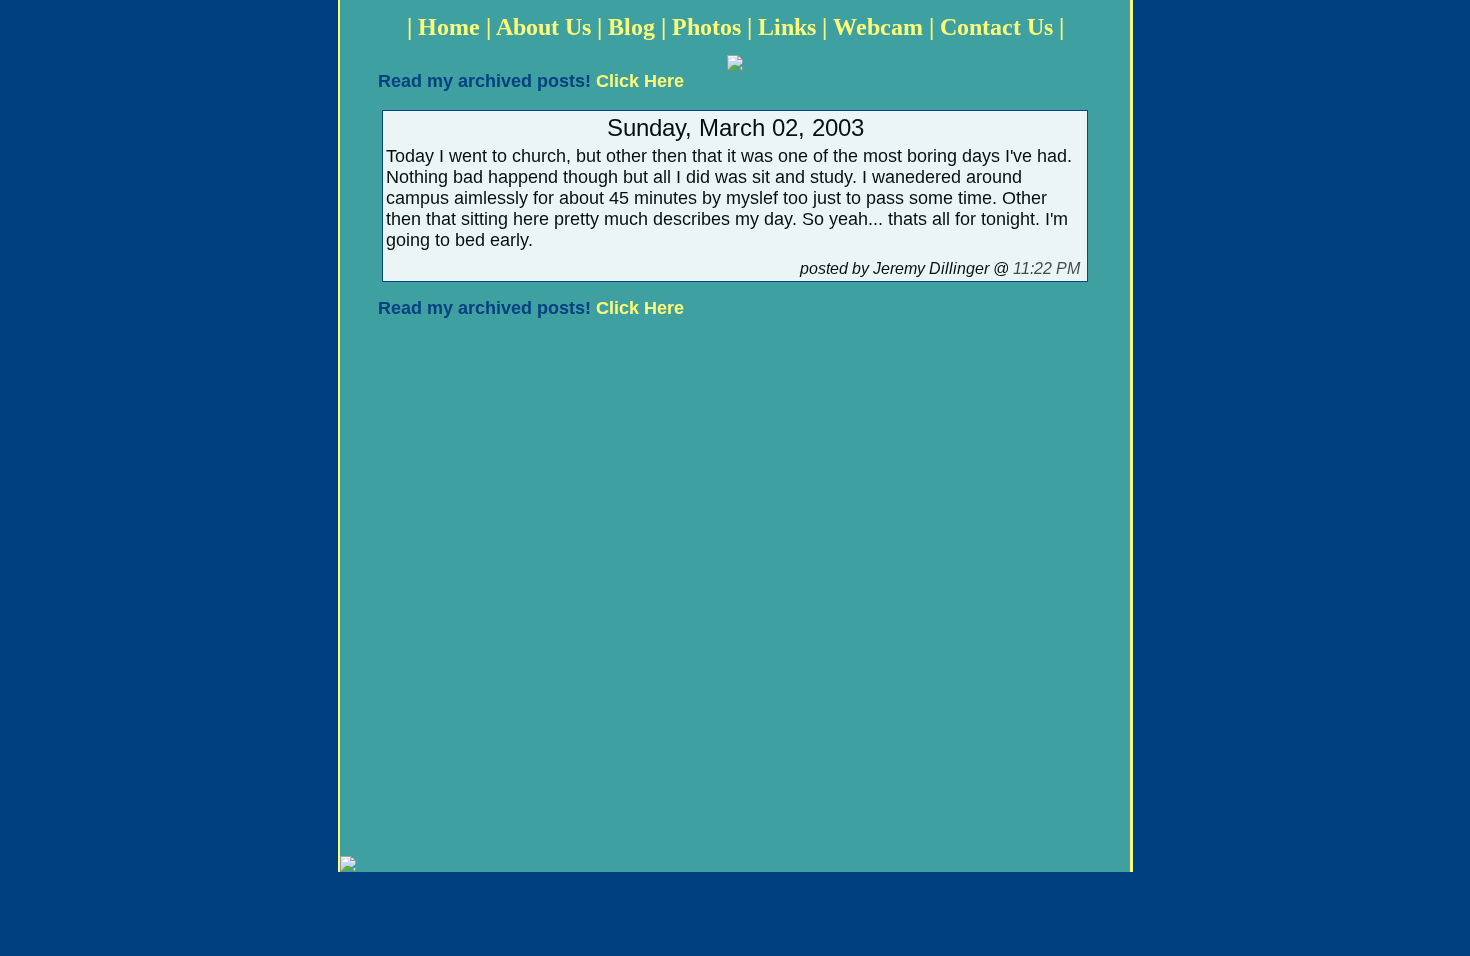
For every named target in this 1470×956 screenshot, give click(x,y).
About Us (543, 27)
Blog (631, 27)
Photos (706, 27)
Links (787, 27)
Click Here (640, 81)
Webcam (878, 27)
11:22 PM (1046, 268)
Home (449, 27)
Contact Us (996, 27)
